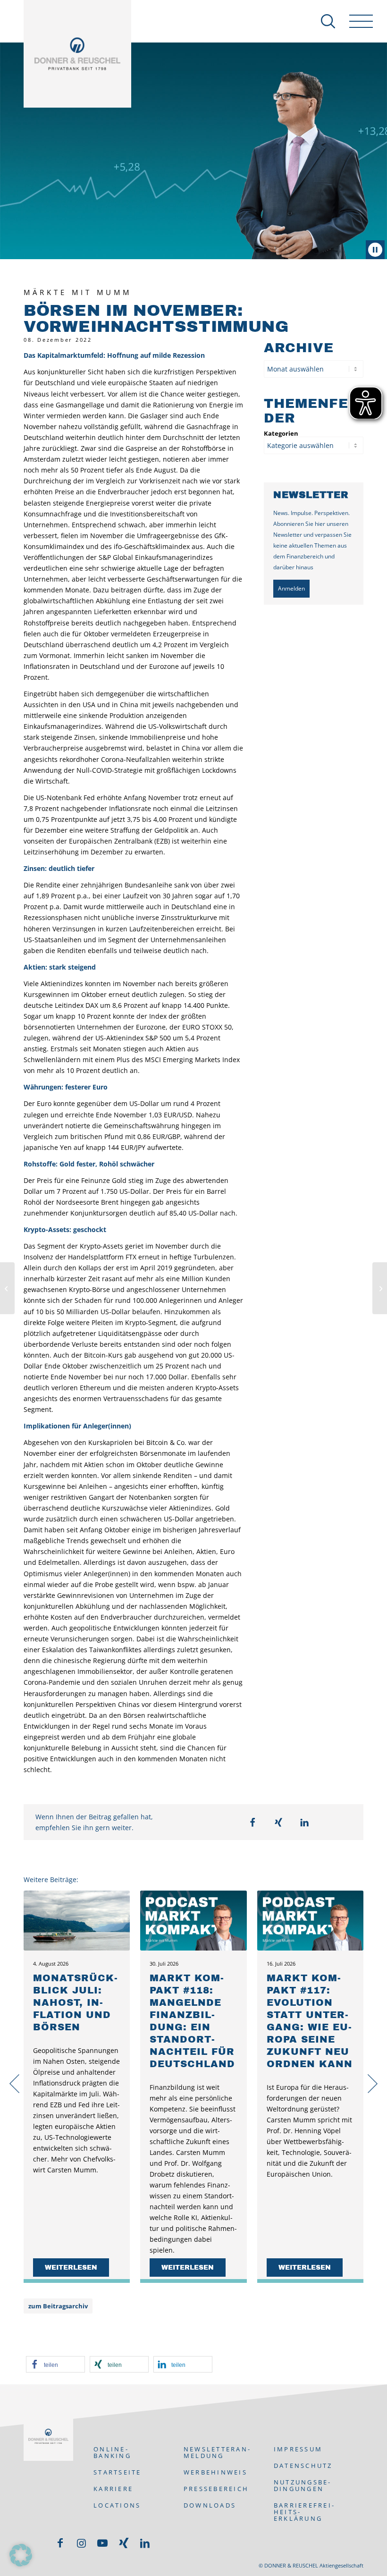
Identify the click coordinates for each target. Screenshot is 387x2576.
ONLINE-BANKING (112, 2452)
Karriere (113, 2489)
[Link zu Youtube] (102, 2543)
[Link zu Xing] (124, 2543)
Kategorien (281, 433)
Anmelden (291, 588)
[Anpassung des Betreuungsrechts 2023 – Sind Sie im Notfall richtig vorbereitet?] (380, 1288)
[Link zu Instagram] (81, 2543)
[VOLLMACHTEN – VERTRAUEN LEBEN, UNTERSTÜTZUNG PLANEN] (7, 1288)
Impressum (298, 2449)
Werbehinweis (215, 2472)
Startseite (118, 2472)
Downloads (210, 2505)
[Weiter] (373, 2088)
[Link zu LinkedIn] (145, 2543)
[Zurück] (14, 2079)
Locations (117, 2505)
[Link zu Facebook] (60, 2543)
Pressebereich (216, 2489)
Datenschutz (303, 2466)
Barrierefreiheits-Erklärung (304, 2512)
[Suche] (323, 21)
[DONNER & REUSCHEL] (77, 54)
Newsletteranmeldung (217, 2452)
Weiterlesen (71, 2268)
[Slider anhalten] (375, 250)
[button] (253, 1822)
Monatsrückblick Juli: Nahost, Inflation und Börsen (75, 2002)
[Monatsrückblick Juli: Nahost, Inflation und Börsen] (77, 1920)
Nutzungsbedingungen (302, 2485)
